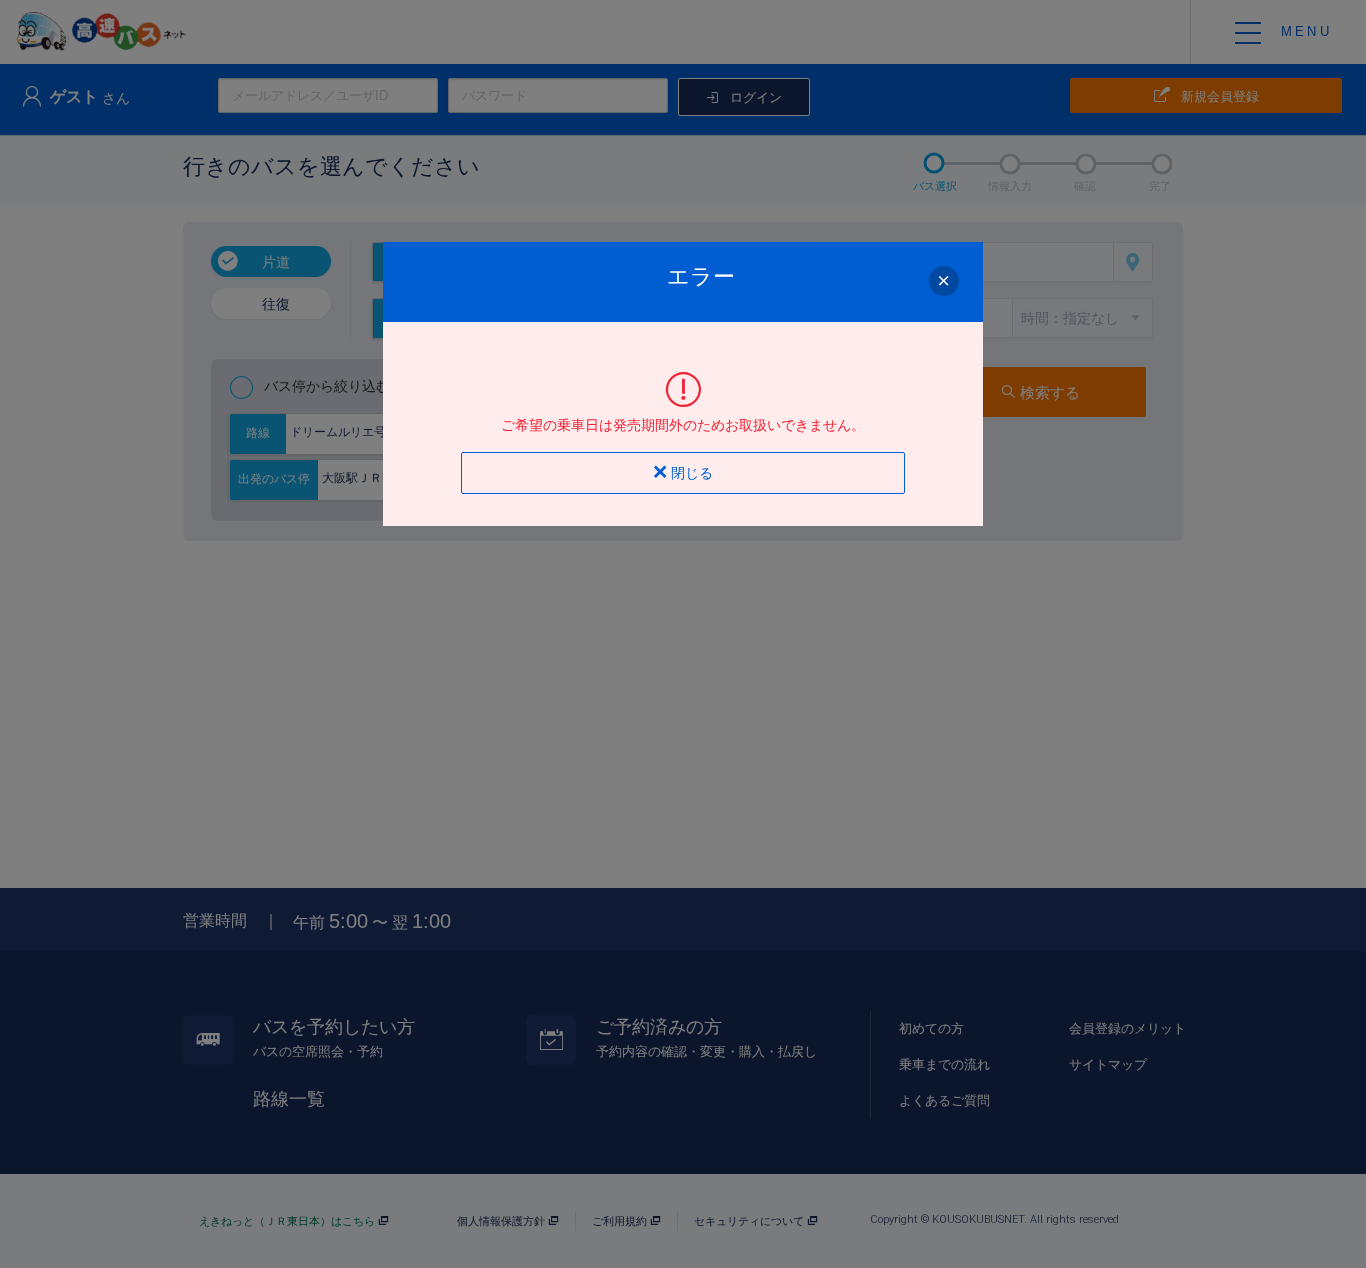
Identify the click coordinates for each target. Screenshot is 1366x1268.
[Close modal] (944, 281)
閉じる (690, 473)
